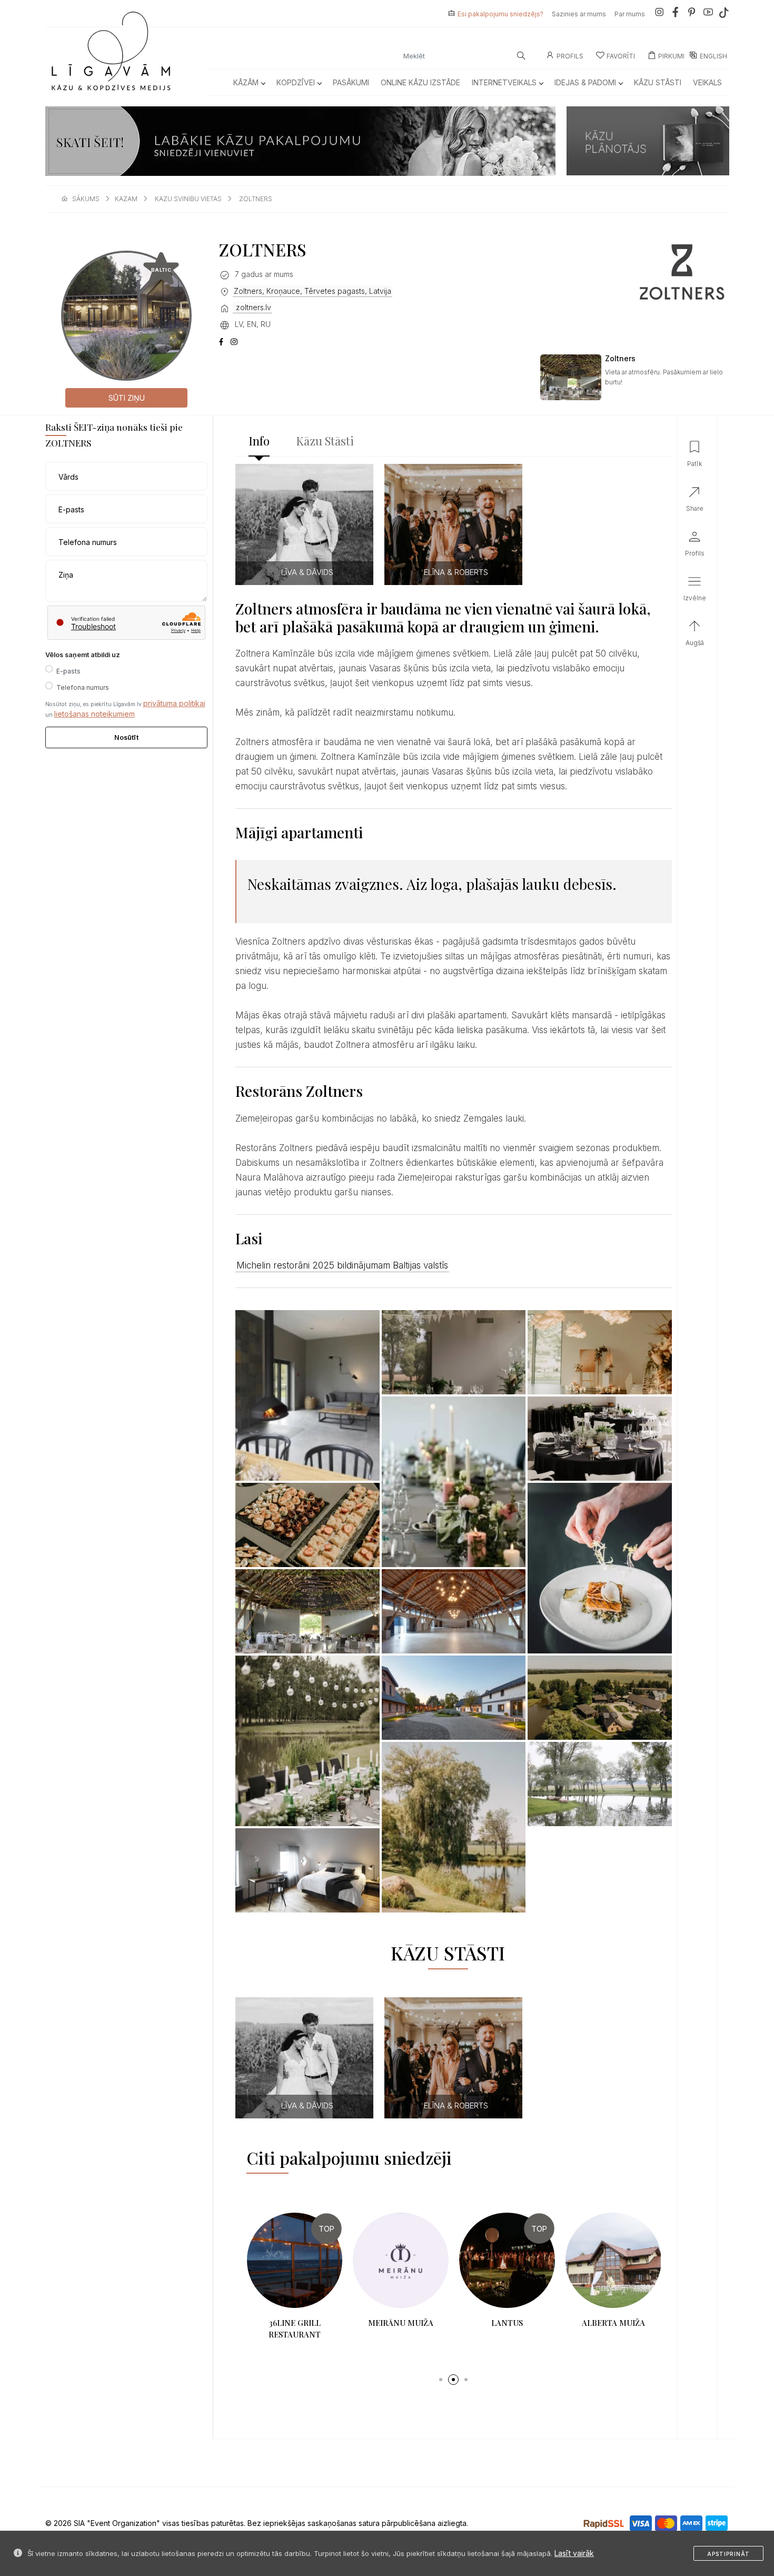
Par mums (630, 14)
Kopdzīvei (296, 82)
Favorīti (621, 56)
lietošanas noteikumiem (95, 714)
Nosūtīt (126, 737)
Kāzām (246, 82)
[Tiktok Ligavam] (724, 14)
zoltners (256, 199)
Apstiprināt (728, 2554)
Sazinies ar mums (579, 14)
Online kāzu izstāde (420, 82)
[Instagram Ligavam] (659, 14)
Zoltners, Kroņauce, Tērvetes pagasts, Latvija (312, 291)
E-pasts (68, 671)
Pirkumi (671, 56)
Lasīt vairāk (574, 2553)
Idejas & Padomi (585, 82)
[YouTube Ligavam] (708, 14)
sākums (86, 199)
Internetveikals (504, 82)
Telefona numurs (83, 687)
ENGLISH (713, 56)
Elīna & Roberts (456, 572)
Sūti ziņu (127, 398)
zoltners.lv (252, 307)
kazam (126, 199)
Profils (570, 56)
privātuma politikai (174, 703)
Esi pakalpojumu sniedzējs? (500, 14)
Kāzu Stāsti (658, 82)
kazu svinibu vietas (188, 199)
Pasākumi (351, 82)
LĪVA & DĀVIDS (307, 572)
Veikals (707, 82)
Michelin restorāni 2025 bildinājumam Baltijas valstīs (342, 1265)
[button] (441, 2380)
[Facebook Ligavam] (676, 14)
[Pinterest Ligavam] (692, 14)
